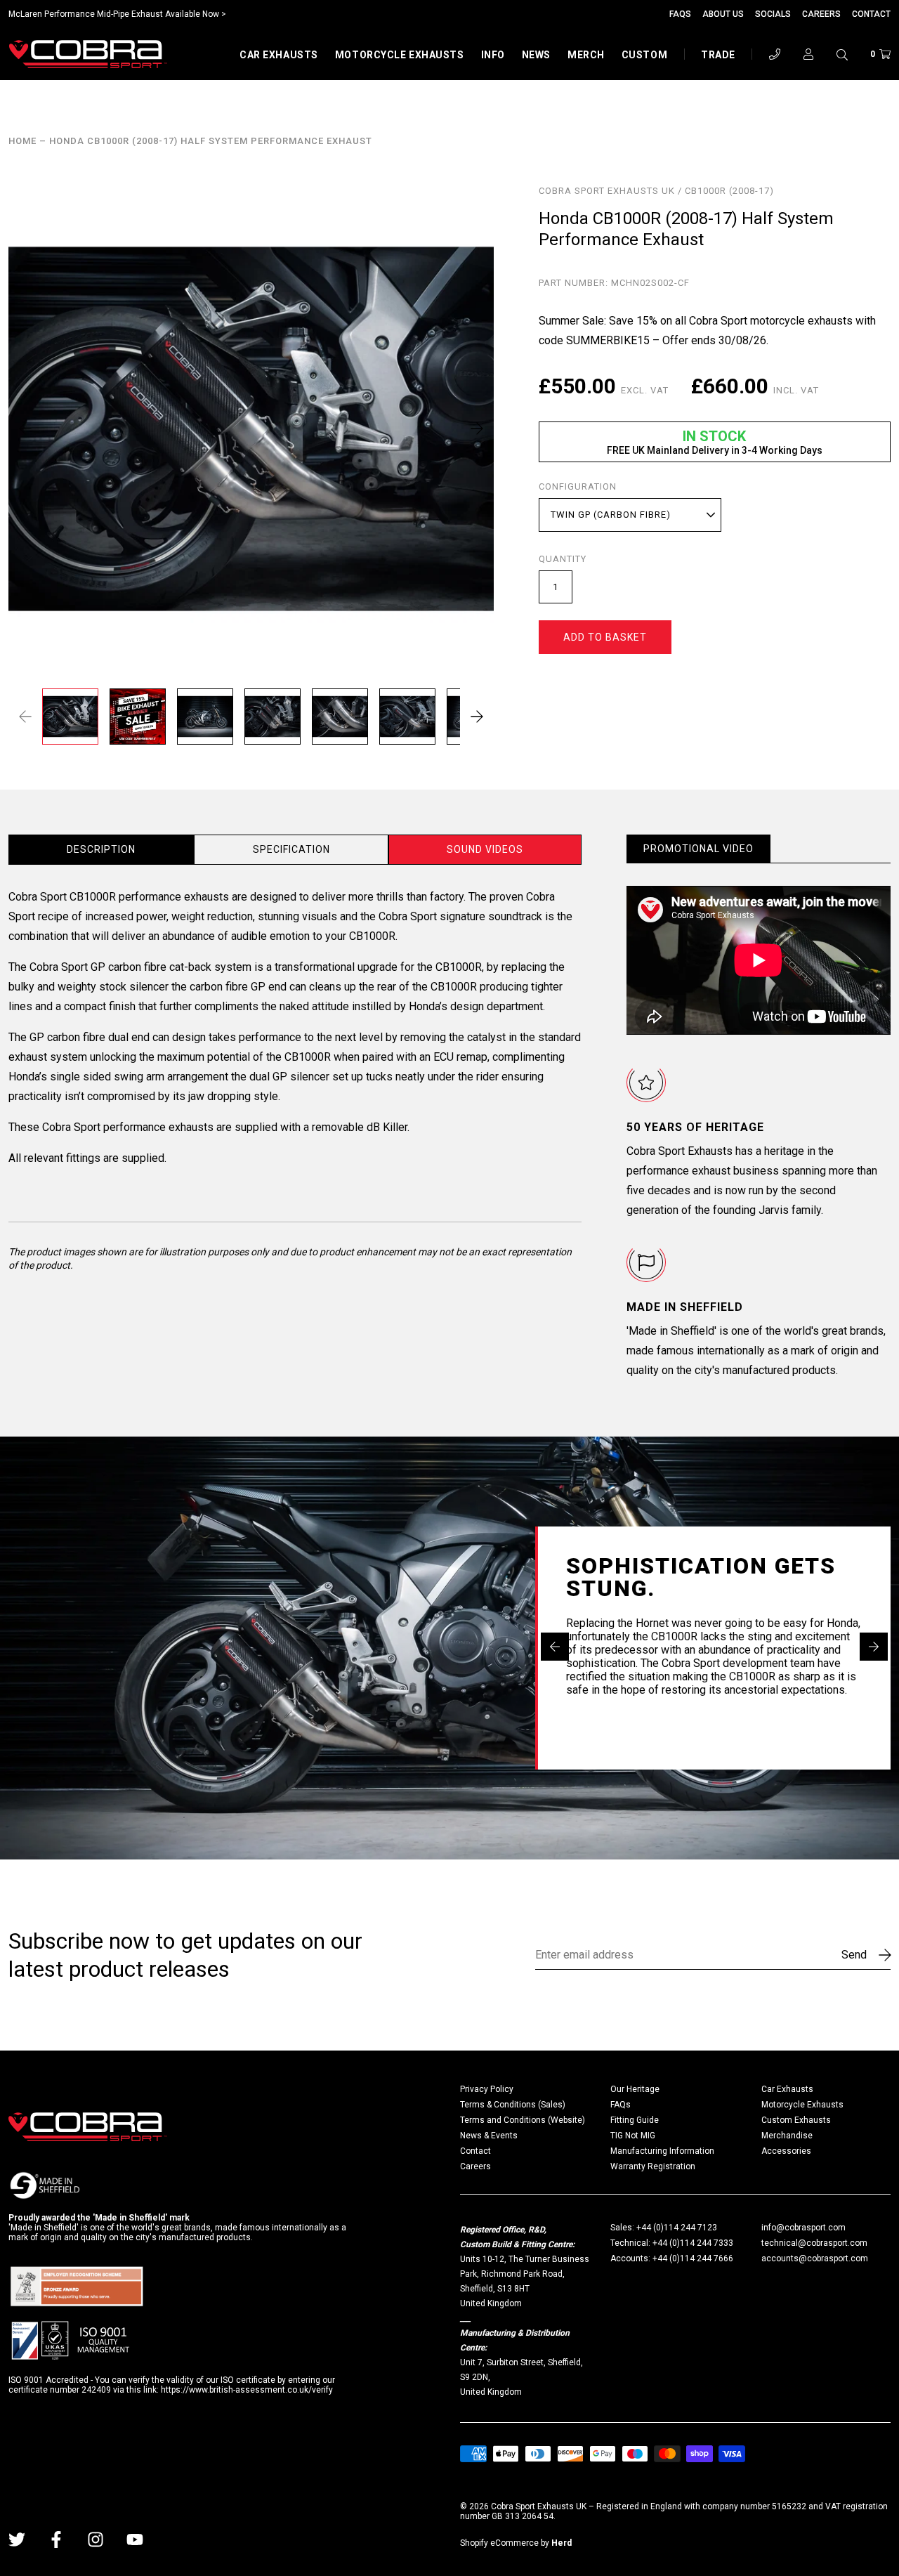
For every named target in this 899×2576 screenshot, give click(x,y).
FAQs (680, 14)
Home (22, 141)
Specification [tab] (291, 849)
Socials (773, 14)
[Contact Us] (775, 54)
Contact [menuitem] (475, 2151)
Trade (718, 55)
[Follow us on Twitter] (17, 2539)
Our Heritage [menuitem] (635, 2089)
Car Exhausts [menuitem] (787, 2089)
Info (493, 55)
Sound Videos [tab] (485, 849)
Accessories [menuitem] (786, 2151)
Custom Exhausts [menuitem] (796, 2120)
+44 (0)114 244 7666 (693, 2258)
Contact (871, 14)
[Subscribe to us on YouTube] (135, 2539)
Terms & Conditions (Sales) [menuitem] (513, 2105)
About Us (723, 14)
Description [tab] (101, 849)
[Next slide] (874, 1647)
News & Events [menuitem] (489, 2136)
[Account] (808, 54)
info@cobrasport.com (803, 2228)
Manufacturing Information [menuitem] (662, 2151)
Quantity (563, 559)
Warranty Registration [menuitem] (653, 2166)
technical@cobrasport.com (814, 2243)
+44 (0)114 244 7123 (677, 2228)
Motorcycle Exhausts (400, 55)
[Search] (842, 54)
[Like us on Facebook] (56, 2539)
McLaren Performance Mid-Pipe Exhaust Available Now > (117, 14)
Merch (586, 55)
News (536, 55)
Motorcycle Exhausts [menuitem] (802, 2105)
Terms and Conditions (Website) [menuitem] (523, 2120)
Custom (644, 55)
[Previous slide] (555, 1647)
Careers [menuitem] (475, 2166)
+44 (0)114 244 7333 (693, 2243)
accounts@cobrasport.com (815, 2258)
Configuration (578, 487)
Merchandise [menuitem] (787, 2136)
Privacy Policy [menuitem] (487, 2089)
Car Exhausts (279, 55)
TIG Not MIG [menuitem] (633, 2136)
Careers (821, 14)
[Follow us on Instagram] (96, 2539)
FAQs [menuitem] (621, 2105)
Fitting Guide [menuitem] (635, 2120)
